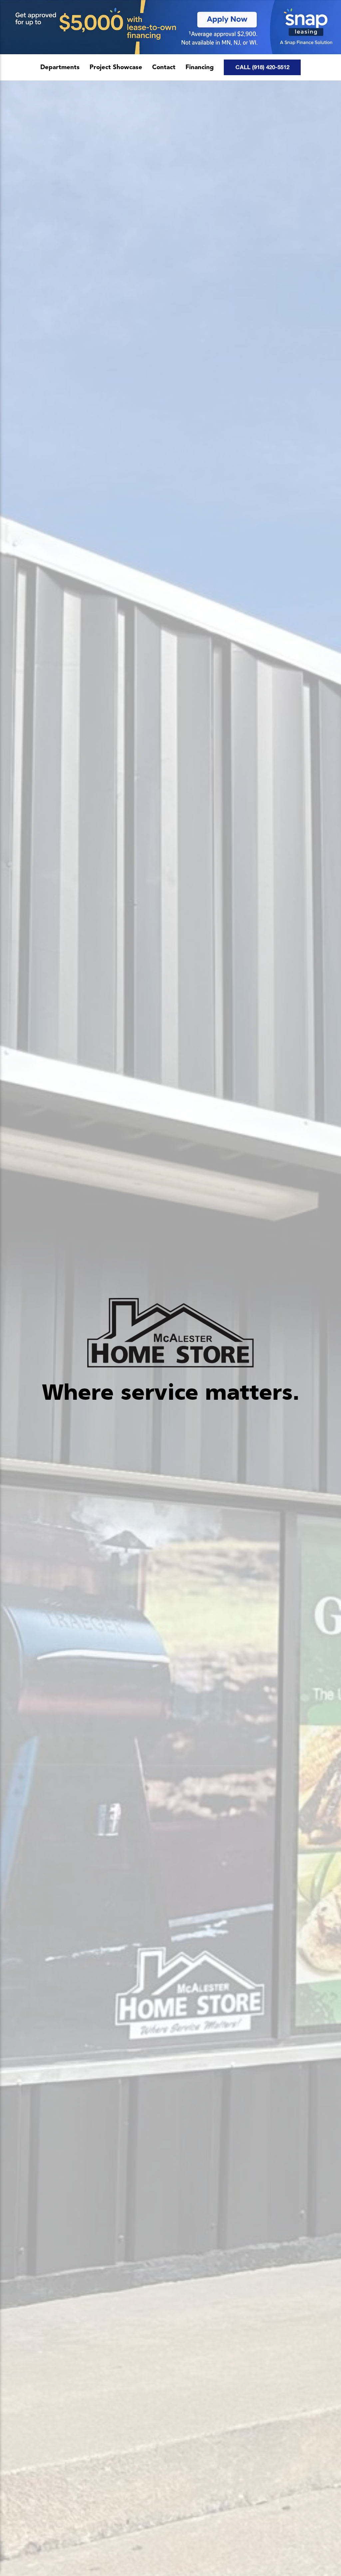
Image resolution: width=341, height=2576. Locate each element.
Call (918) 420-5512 (262, 67)
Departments (60, 68)
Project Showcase (116, 68)
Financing (200, 68)
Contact (164, 68)
